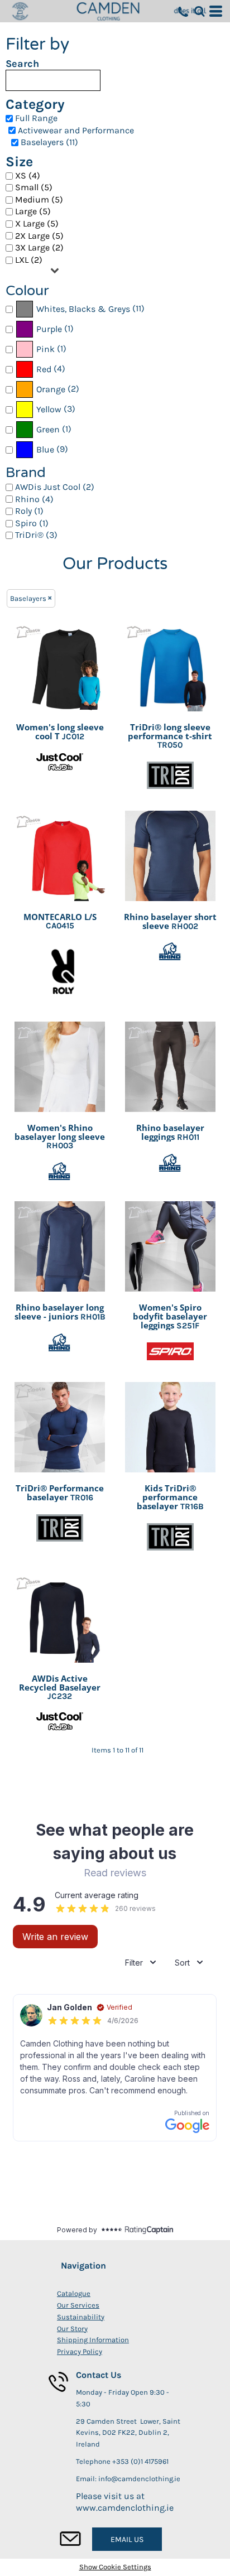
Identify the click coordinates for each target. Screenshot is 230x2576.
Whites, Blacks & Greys (83, 309)
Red (44, 369)
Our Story (72, 2329)
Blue (45, 449)
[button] (199, 11)
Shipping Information (93, 2340)
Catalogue (74, 2293)
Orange (51, 389)
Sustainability (81, 2317)
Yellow (49, 409)
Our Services (78, 2305)
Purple (49, 329)
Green (48, 429)
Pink (45, 349)
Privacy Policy (80, 2351)
